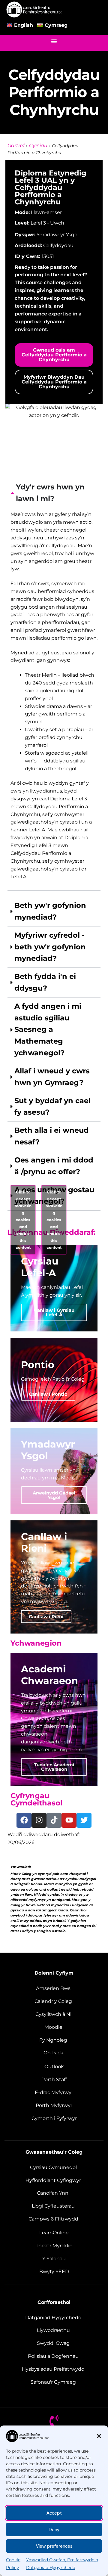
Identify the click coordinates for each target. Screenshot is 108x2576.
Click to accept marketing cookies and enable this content (23, 1220)
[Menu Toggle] (54, 41)
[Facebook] (24, 1820)
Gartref (16, 146)
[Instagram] (39, 1820)
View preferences (54, 2546)
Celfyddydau (58, 245)
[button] (99, 2436)
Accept (54, 2513)
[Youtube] (69, 1820)
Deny (54, 2530)
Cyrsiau (38, 146)
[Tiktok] (54, 1820)
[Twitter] (84, 1820)
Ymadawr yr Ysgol (58, 235)
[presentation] (54, 684)
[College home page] (34, 9)
